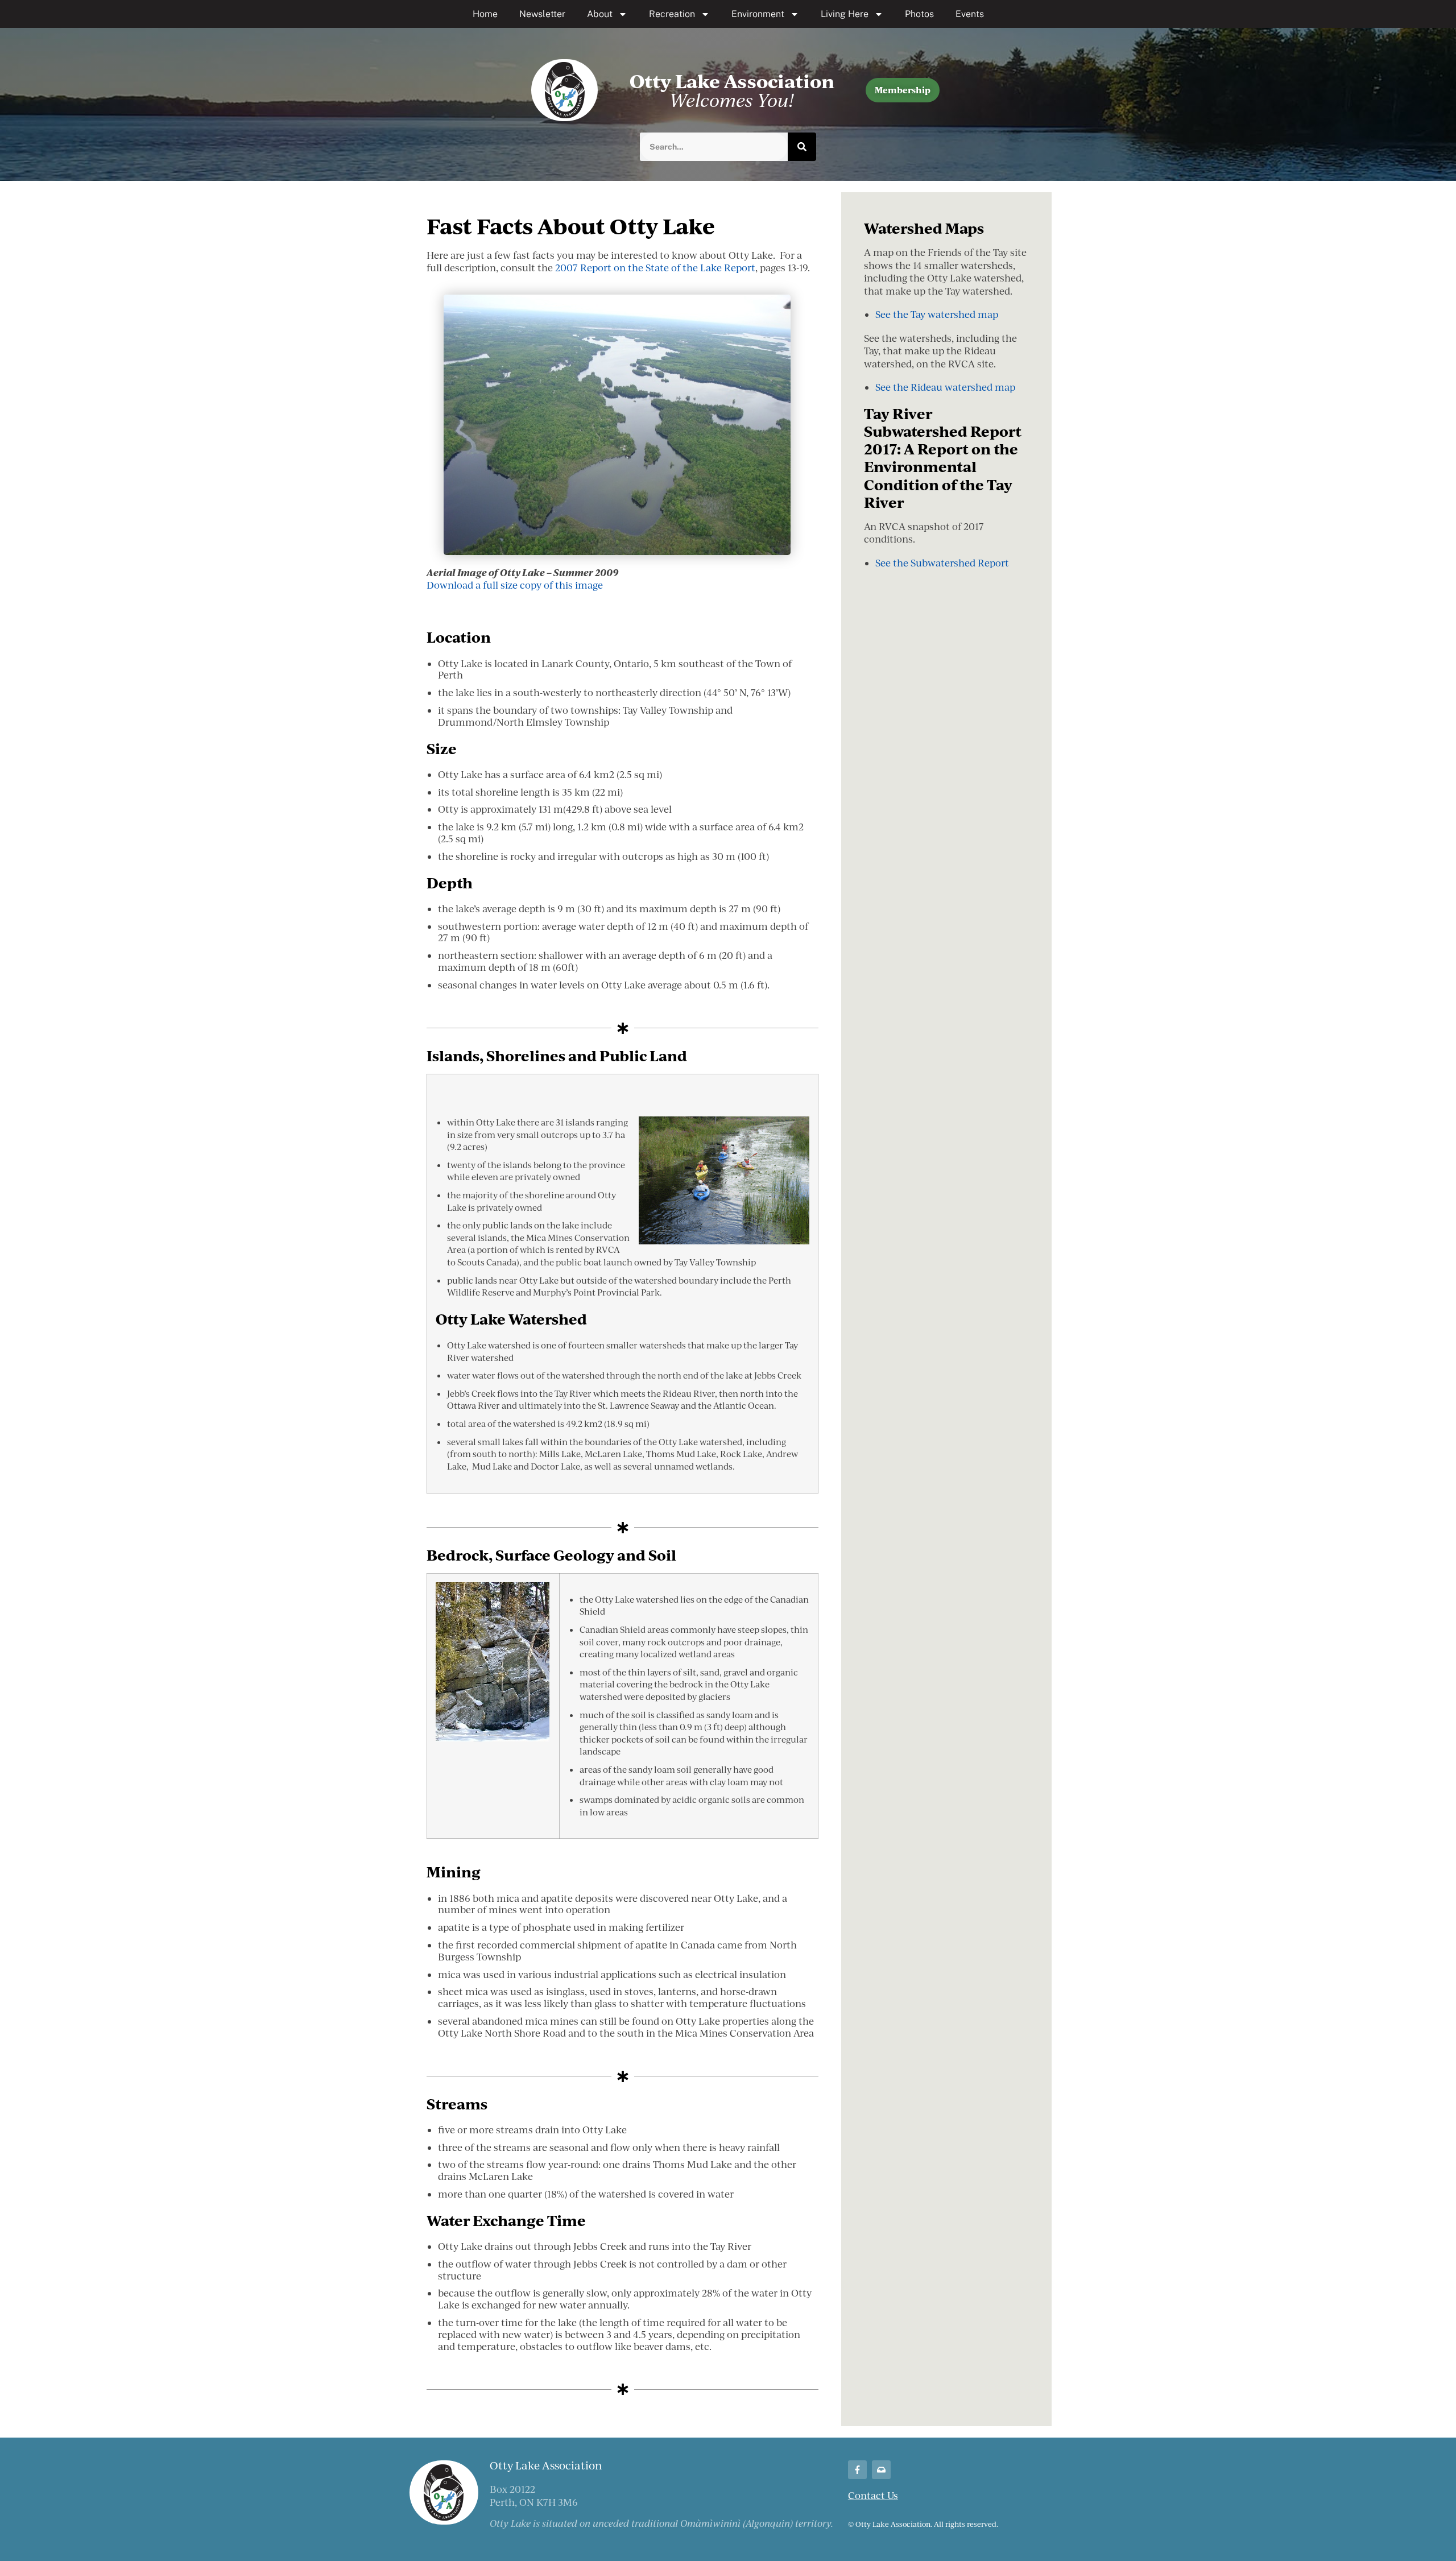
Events (970, 14)
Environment (758, 14)
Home (485, 14)
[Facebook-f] (857, 2470)
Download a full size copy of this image (515, 585)
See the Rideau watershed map (945, 387)
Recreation (672, 14)
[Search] (802, 147)
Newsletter (542, 14)
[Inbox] (881, 2470)
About (600, 14)
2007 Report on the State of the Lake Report (655, 268)
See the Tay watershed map (937, 314)
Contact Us (873, 2495)
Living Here (845, 14)
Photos (919, 14)
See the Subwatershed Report (942, 563)
